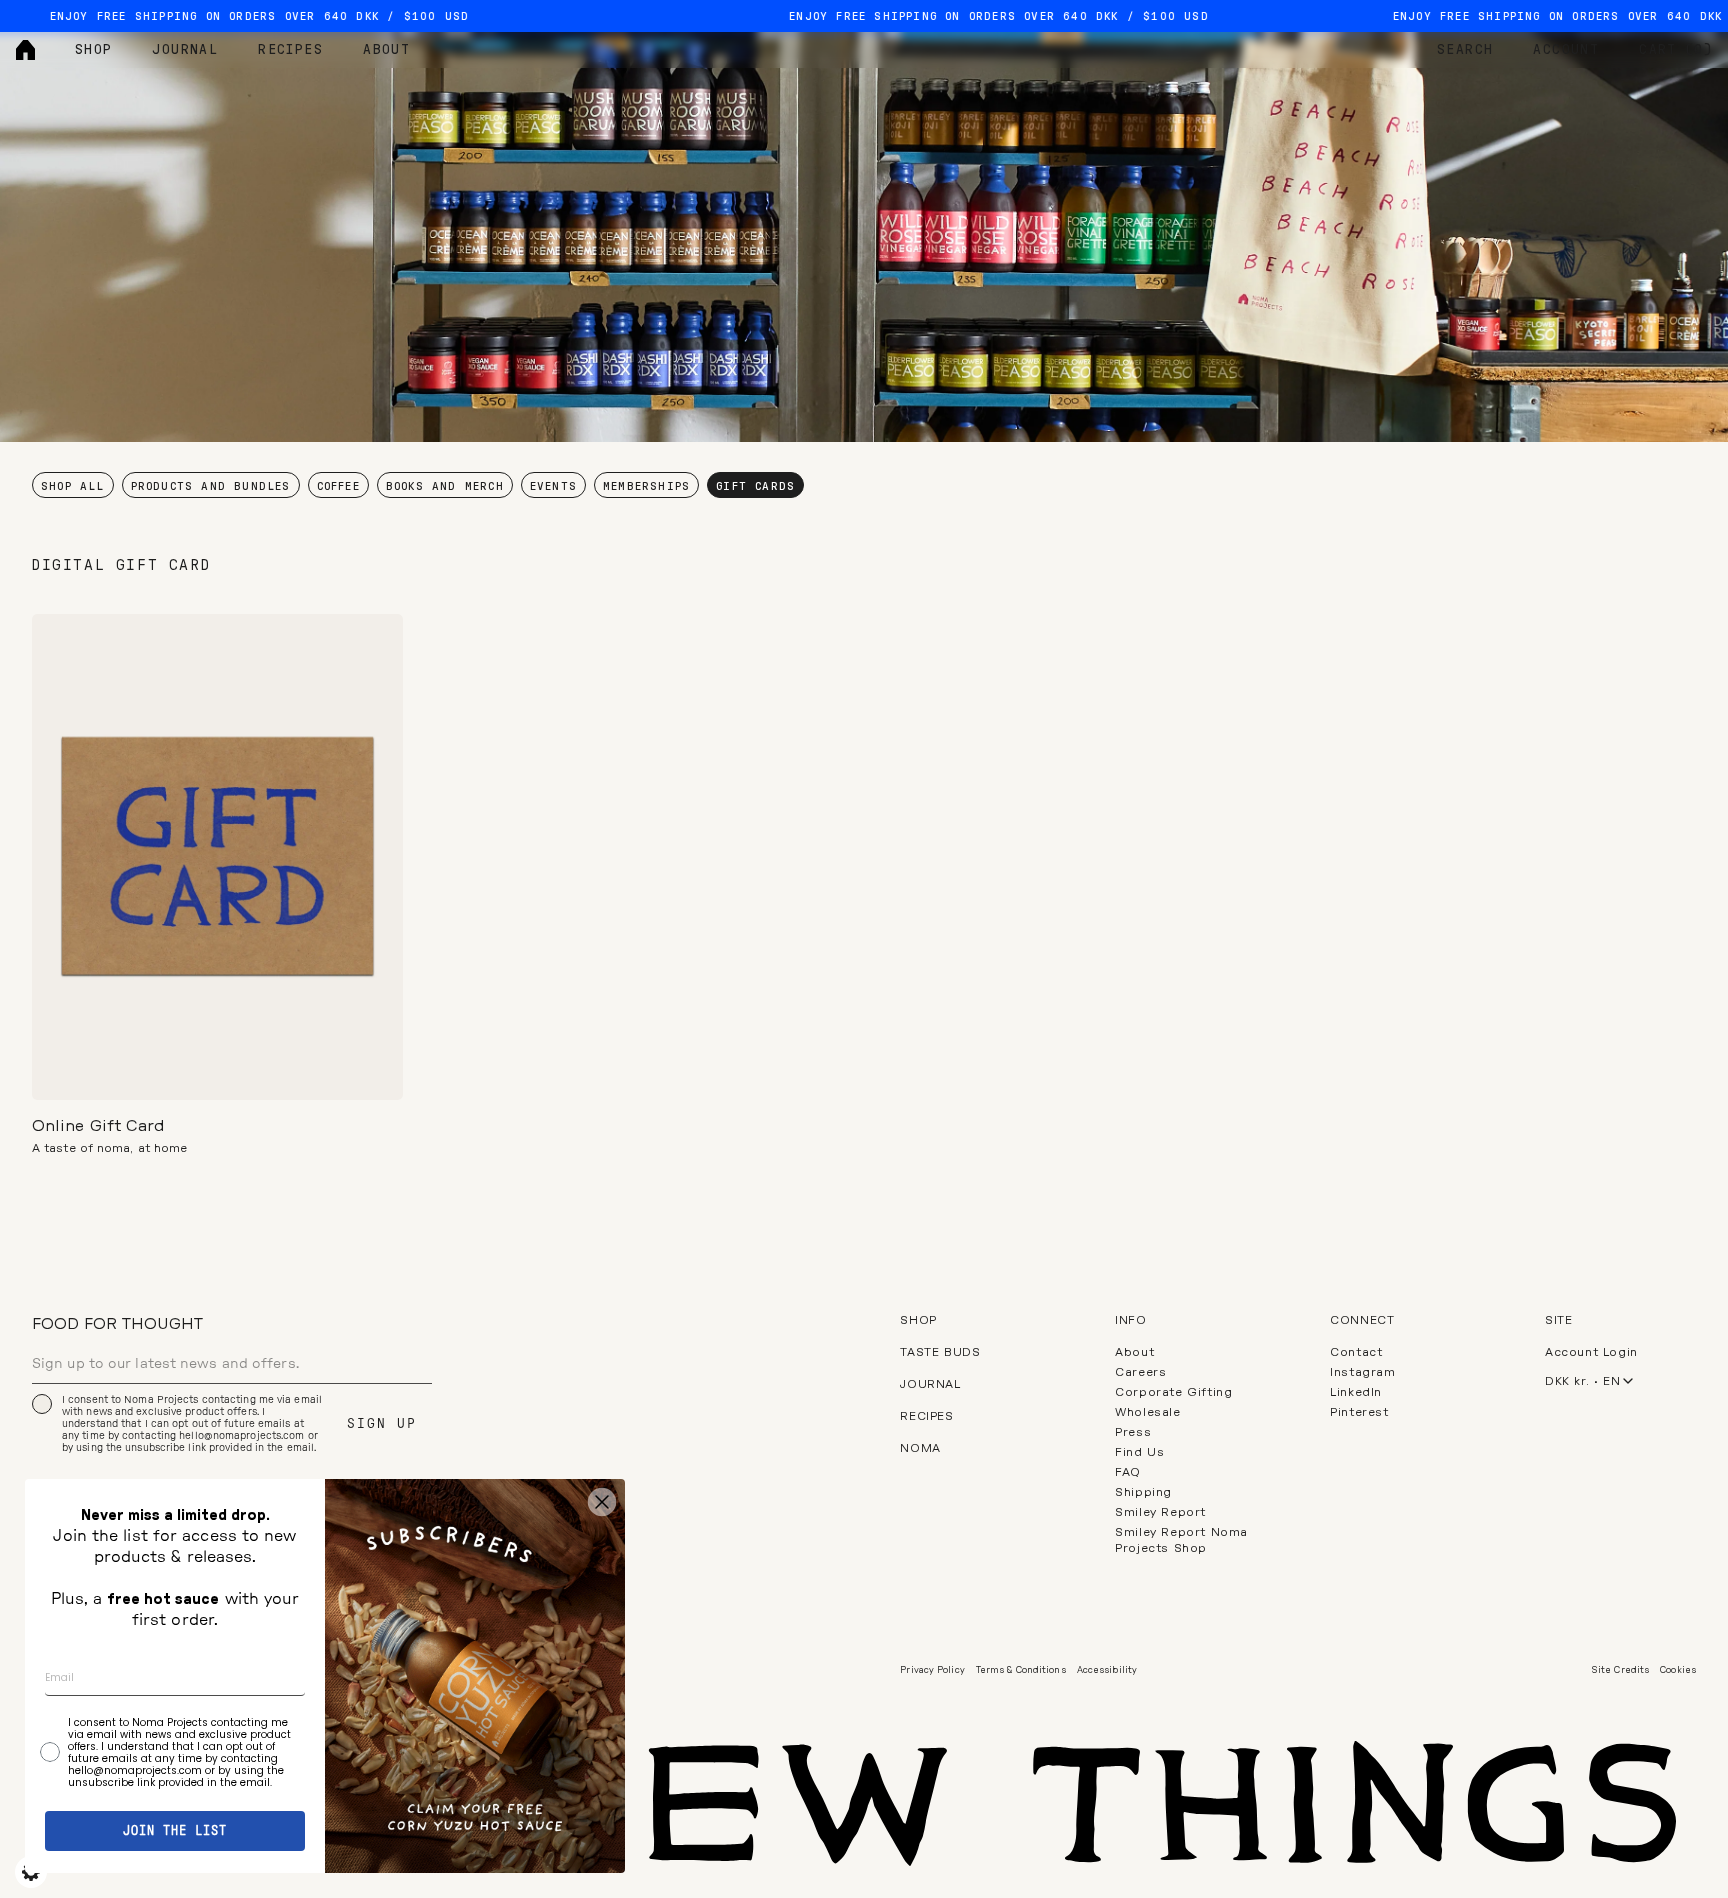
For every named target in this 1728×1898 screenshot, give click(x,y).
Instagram (1362, 1372)
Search (1465, 50)
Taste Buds (940, 1352)
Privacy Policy (932, 1670)
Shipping (1143, 1492)
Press (1133, 1432)
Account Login (1591, 1352)
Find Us (1139, 1452)
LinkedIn (1356, 1392)
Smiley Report (1160, 1512)
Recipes (290, 50)
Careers (1140, 1372)
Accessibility (1107, 1670)
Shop (94, 50)
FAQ (1128, 1472)
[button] (217, 1070)
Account (1566, 50)
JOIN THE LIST (175, 1831)
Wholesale (1147, 1412)
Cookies (1678, 1670)
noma (920, 1448)
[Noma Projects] (25, 50)
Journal (185, 50)
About (386, 50)
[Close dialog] (602, 1502)
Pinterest (1359, 1412)
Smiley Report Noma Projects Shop (1181, 1540)
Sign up (382, 1424)
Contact (1356, 1352)
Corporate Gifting (1173, 1392)
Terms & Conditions (1021, 1670)
